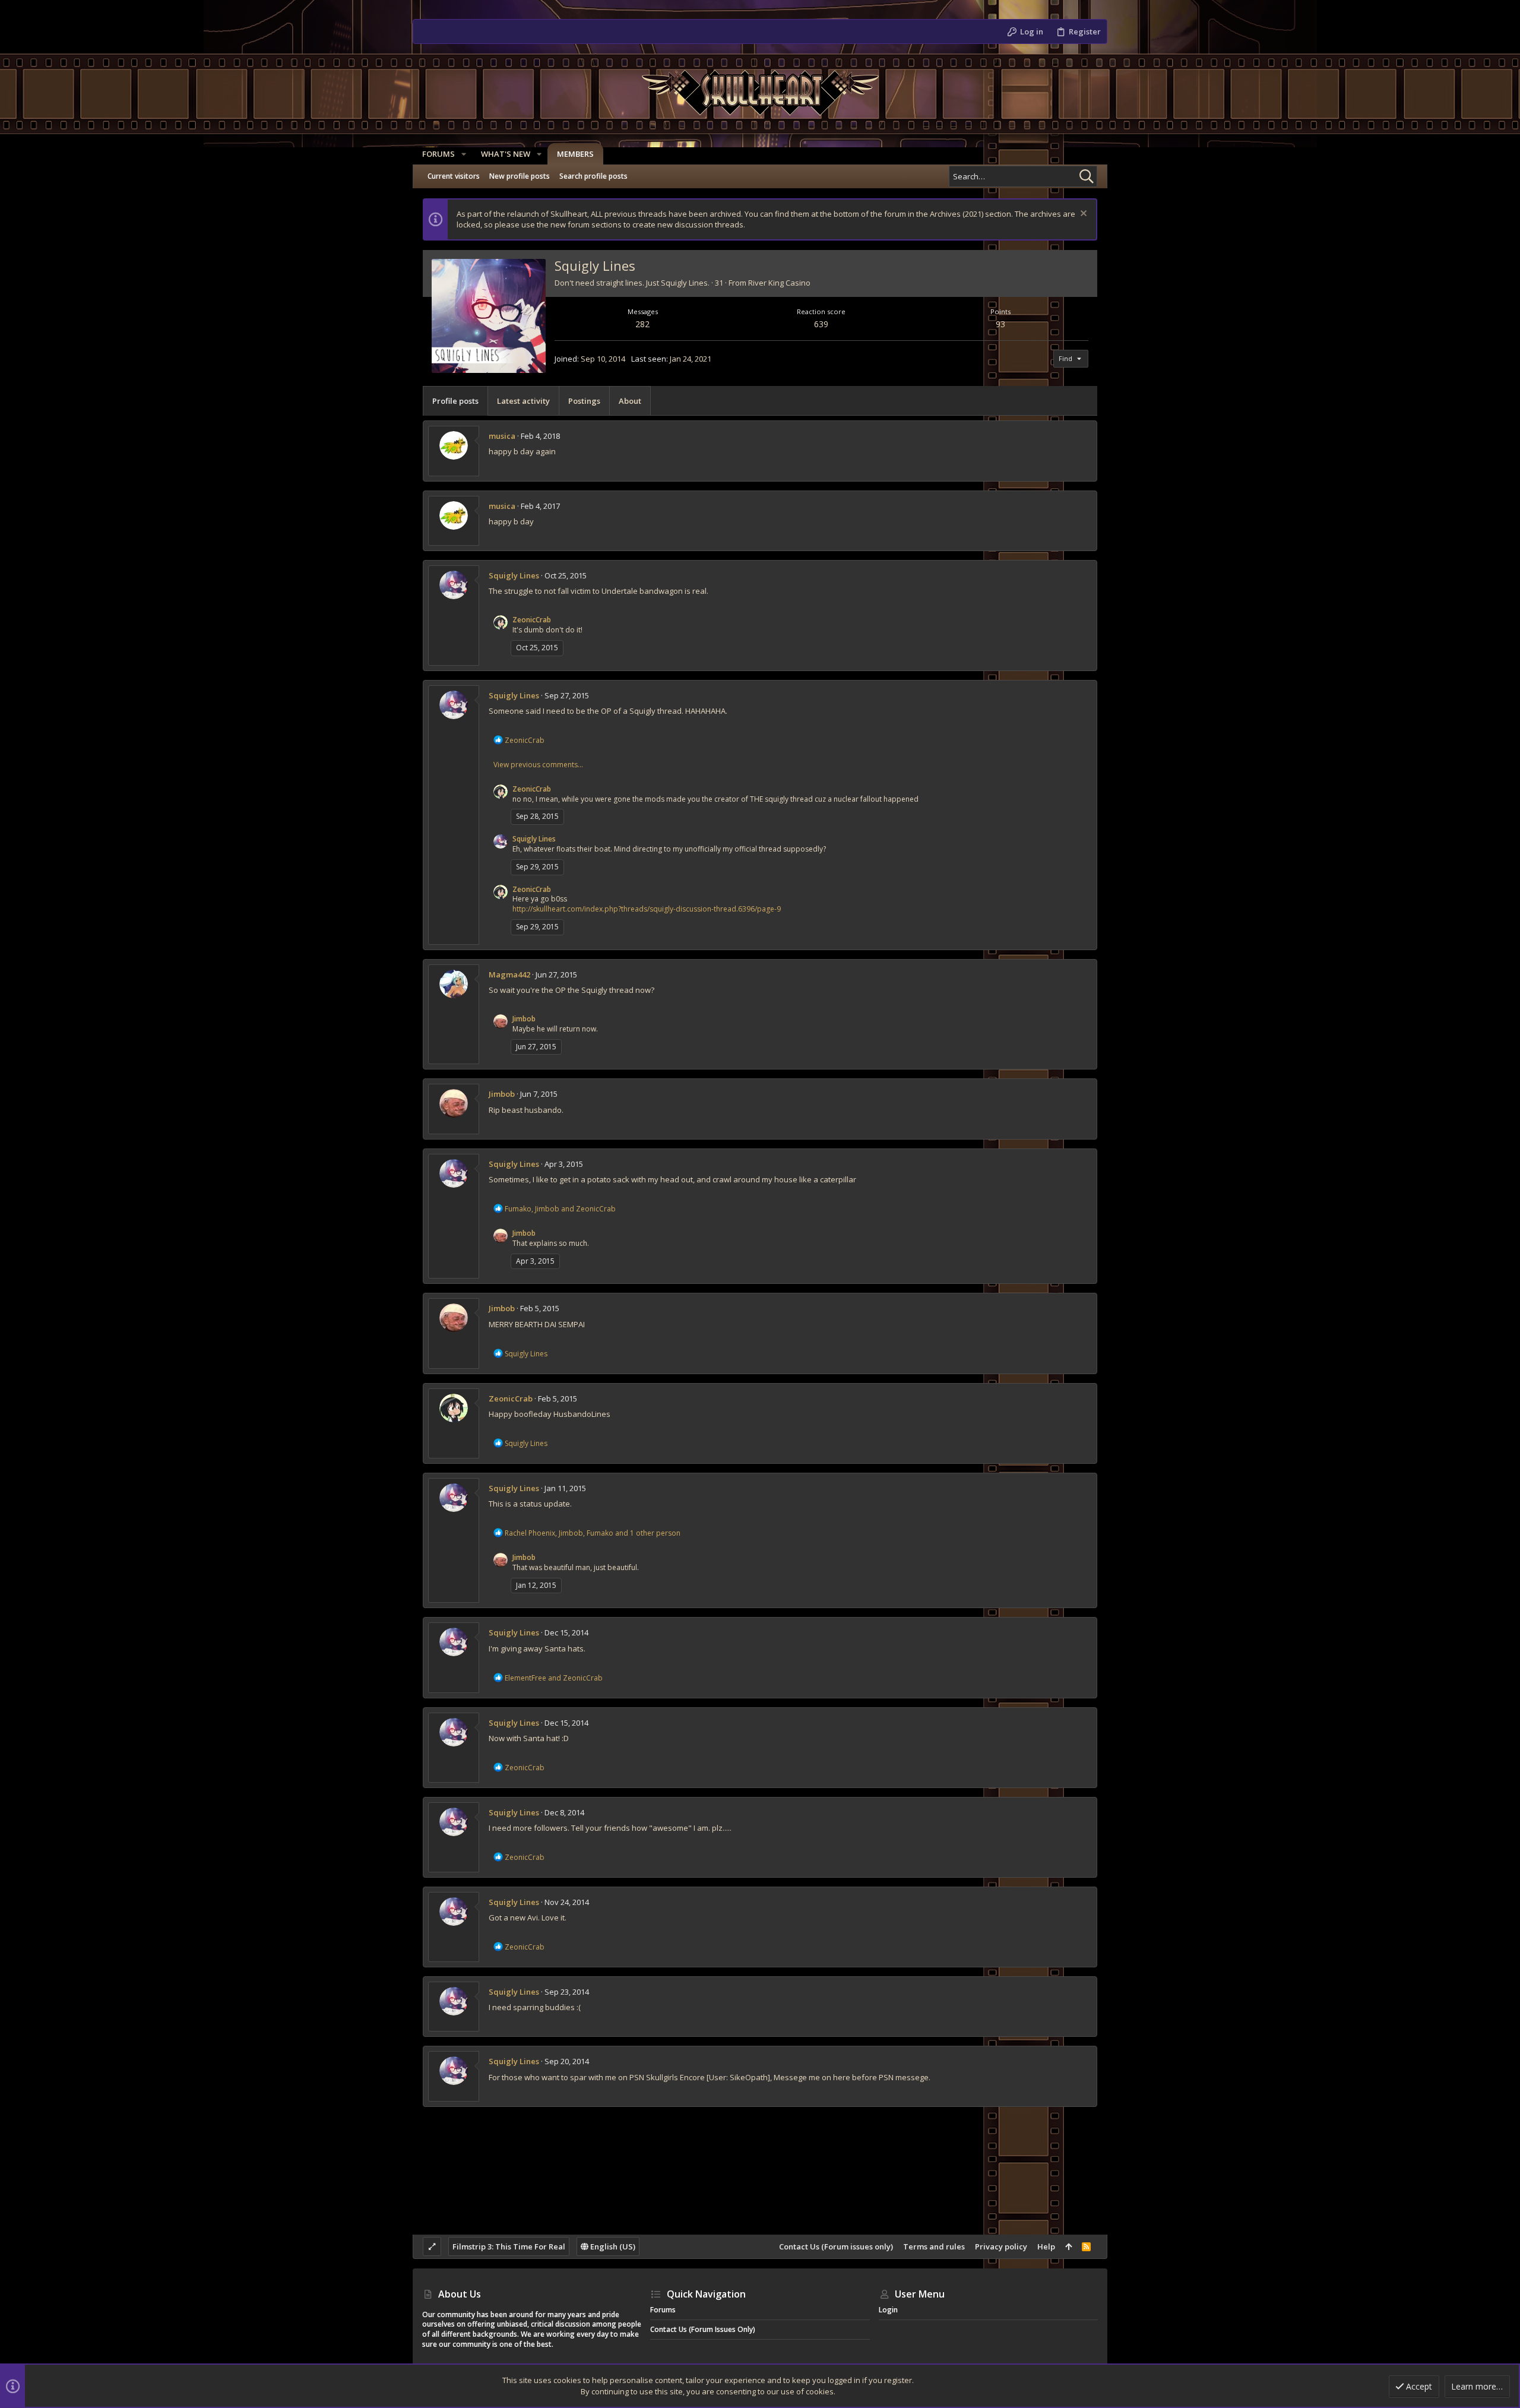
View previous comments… (538, 765)
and (554, 1678)
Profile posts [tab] (455, 401)
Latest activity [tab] (523, 401)
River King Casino (779, 283)
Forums (663, 2310)
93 (1000, 324)
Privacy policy (1001, 2246)
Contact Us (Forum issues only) (836, 2246)
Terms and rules (934, 2246)
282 (642, 324)
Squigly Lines (514, 575)
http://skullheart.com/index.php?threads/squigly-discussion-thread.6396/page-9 (647, 909)
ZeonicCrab (532, 620)
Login (888, 2310)
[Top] (1068, 2246)
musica (502, 436)
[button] (464, 154)
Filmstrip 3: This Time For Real (509, 2246)
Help (1046, 2246)
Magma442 (509, 974)
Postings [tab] (584, 401)
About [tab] (630, 401)
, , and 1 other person (593, 1533)
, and (560, 1209)
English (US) (612, 2246)
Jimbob (524, 1019)
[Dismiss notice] (1082, 215)
